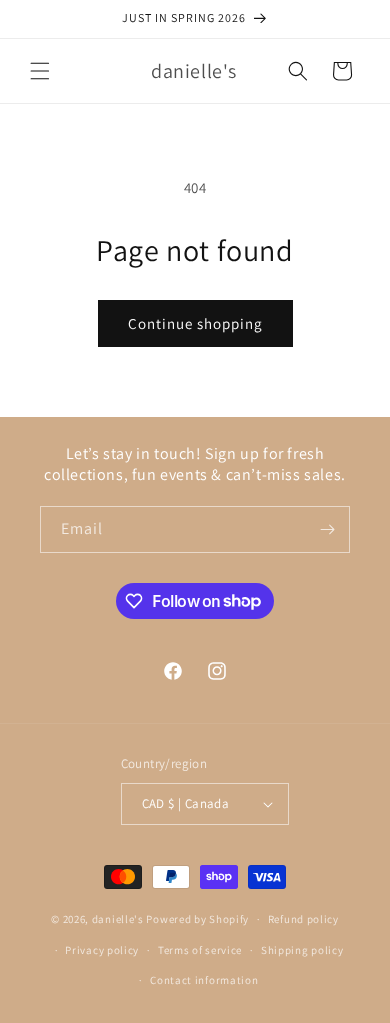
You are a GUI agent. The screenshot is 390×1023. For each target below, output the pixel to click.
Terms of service (200, 950)
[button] (40, 71)
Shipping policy (302, 950)
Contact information (204, 980)
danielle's (119, 919)
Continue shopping (195, 323)
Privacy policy (102, 950)
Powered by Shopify (197, 919)
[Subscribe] (327, 529)
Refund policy (303, 919)
